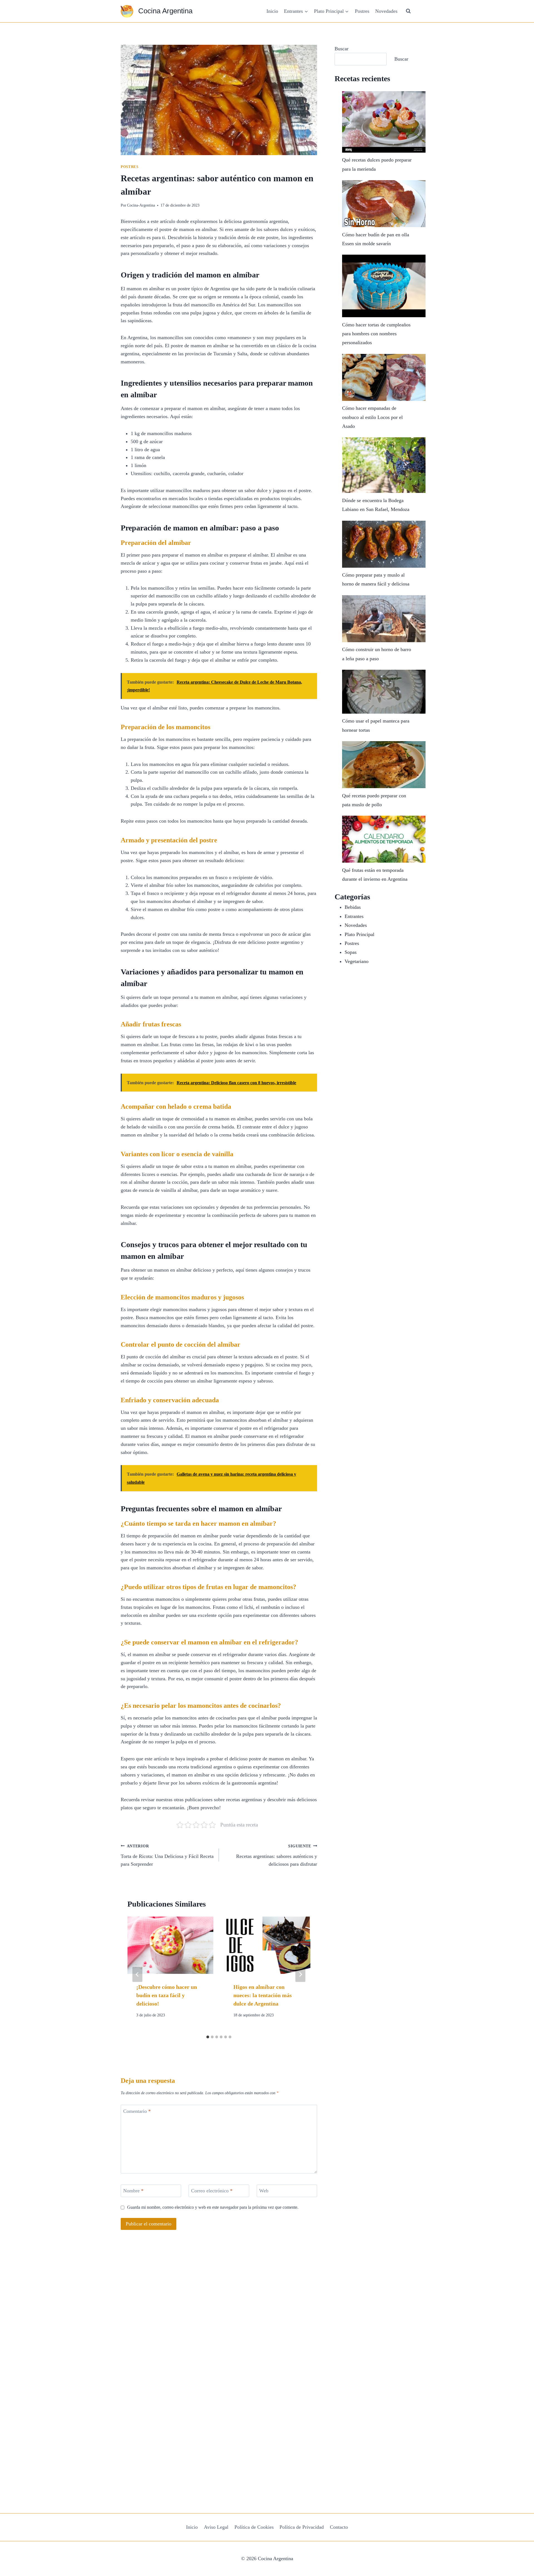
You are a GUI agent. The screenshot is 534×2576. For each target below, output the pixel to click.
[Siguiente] (300, 1974)
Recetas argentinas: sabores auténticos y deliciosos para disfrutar (277, 1855)
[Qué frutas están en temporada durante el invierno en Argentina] (384, 839)
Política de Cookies (254, 2527)
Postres (362, 11)
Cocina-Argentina (141, 205)
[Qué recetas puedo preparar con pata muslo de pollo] (384, 765)
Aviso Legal (216, 2527)
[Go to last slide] (137, 1974)
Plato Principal (359, 934)
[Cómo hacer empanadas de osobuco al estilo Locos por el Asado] (384, 377)
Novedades (386, 11)
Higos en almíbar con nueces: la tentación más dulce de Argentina (263, 1995)
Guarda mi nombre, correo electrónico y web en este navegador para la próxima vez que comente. (213, 2207)
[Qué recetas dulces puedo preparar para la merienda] (384, 122)
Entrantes (354, 916)
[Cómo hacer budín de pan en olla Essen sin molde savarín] (384, 204)
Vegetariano (357, 961)
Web (264, 2191)
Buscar (342, 49)
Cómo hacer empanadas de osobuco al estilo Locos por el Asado (372, 417)
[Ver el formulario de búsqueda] (408, 11)
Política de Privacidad (302, 2527)
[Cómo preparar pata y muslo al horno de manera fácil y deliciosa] (384, 544)
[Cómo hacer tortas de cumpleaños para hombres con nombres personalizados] (384, 286)
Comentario (137, 2111)
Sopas (351, 952)
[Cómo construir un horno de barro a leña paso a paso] (384, 619)
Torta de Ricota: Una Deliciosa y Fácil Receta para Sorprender (167, 1855)
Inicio (272, 11)
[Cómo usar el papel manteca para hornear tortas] (384, 692)
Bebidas (353, 907)
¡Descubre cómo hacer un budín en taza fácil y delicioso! (167, 1995)
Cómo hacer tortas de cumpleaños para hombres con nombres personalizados (376, 334)
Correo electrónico (212, 2191)
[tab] (208, 2037)
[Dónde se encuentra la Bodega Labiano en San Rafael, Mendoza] (384, 465)
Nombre (133, 2191)
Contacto (339, 2527)
